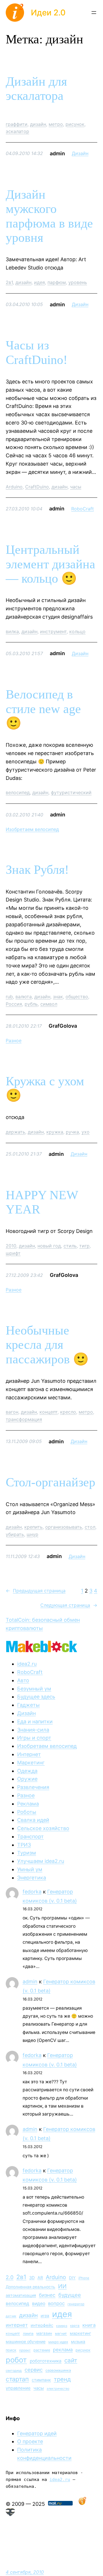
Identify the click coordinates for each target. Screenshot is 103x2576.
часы (76, 487)
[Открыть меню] (94, 13)
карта (75, 2326)
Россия (14, 1004)
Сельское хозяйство (43, 1828)
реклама (63, 2350)
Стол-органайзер (50, 1482)
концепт (48, 1412)
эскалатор (17, 131)
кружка (55, 1132)
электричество (58, 2389)
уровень (78, 282)
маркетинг (80, 2333)
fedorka (32, 1892)
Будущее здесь (36, 1697)
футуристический (71, 792)
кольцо (77, 631)
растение (42, 2350)
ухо (86, 1132)
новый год (49, 1246)
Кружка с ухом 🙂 (45, 1088)
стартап (17, 2379)
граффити (17, 124)
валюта (24, 997)
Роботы (27, 1812)
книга (89, 2325)
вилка (12, 631)
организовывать (64, 1527)
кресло (68, 1412)
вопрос (56, 2303)
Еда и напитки (35, 1721)
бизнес (47, 2295)
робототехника (46, 2361)
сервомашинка (58, 2370)
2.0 (10, 2277)
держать (15, 1132)
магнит (61, 2334)
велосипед (18, 792)
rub (9, 997)
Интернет (29, 1754)
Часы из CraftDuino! (37, 353)
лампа (28, 2334)
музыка (78, 2342)
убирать (15, 1534)
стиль (70, 1246)
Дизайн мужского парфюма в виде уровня (49, 216)
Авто (23, 1680)
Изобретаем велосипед (32, 829)
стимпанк (41, 2380)
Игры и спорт (34, 1738)
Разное (14, 1041)
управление (18, 2388)
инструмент (53, 631)
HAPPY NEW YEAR (42, 1202)
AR (40, 2278)
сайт (71, 2360)
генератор (76, 2304)
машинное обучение (26, 2341)
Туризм (27, 1853)
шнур (32, 1534)
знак (58, 997)
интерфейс (42, 2325)
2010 (11, 1246)
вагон (12, 1412)
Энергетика (32, 1878)
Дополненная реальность (30, 2287)
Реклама (28, 1804)
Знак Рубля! (37, 870)
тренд (62, 2379)
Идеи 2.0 (48, 13)
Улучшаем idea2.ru (41, 1861)
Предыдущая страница (36, 1591)
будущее (70, 2295)
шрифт (13, 1253)
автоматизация (21, 2295)
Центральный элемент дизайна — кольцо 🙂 (50, 564)
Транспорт (30, 1837)
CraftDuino (37, 487)
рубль (31, 1004)
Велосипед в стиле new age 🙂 (43, 709)
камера (62, 2326)
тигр (84, 1246)
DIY (72, 2278)
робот (16, 2360)
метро (56, 124)
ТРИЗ (24, 1845)
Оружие (27, 1779)
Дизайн (80, 153)
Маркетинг (31, 1763)
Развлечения (33, 1787)
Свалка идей (33, 1820)
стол (90, 1527)
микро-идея (58, 2342)
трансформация (24, 1419)
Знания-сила (33, 1730)
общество (77, 997)
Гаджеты (28, 1705)
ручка (72, 1132)
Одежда (27, 1771)
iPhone (84, 2278)
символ (49, 1004)
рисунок (75, 124)
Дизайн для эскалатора (36, 89)
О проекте (30, 2441)
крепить (33, 1527)
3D (32, 2278)
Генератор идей (37, 2433)
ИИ (62, 2286)
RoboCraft (83, 509)
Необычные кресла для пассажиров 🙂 (47, 1345)
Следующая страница (69, 1605)
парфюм (57, 282)
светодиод (14, 2371)
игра (45, 2316)
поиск (11, 2350)
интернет (17, 2325)
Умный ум (30, 1869)
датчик (11, 2316)
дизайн (38, 124)
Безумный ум (34, 1689)
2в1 (9, 282)
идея (39, 282)
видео (39, 2304)
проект (25, 2350)
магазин (44, 2333)
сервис (34, 2370)
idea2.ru (27, 1664)
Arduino (14, 487)
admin (30, 1982)
